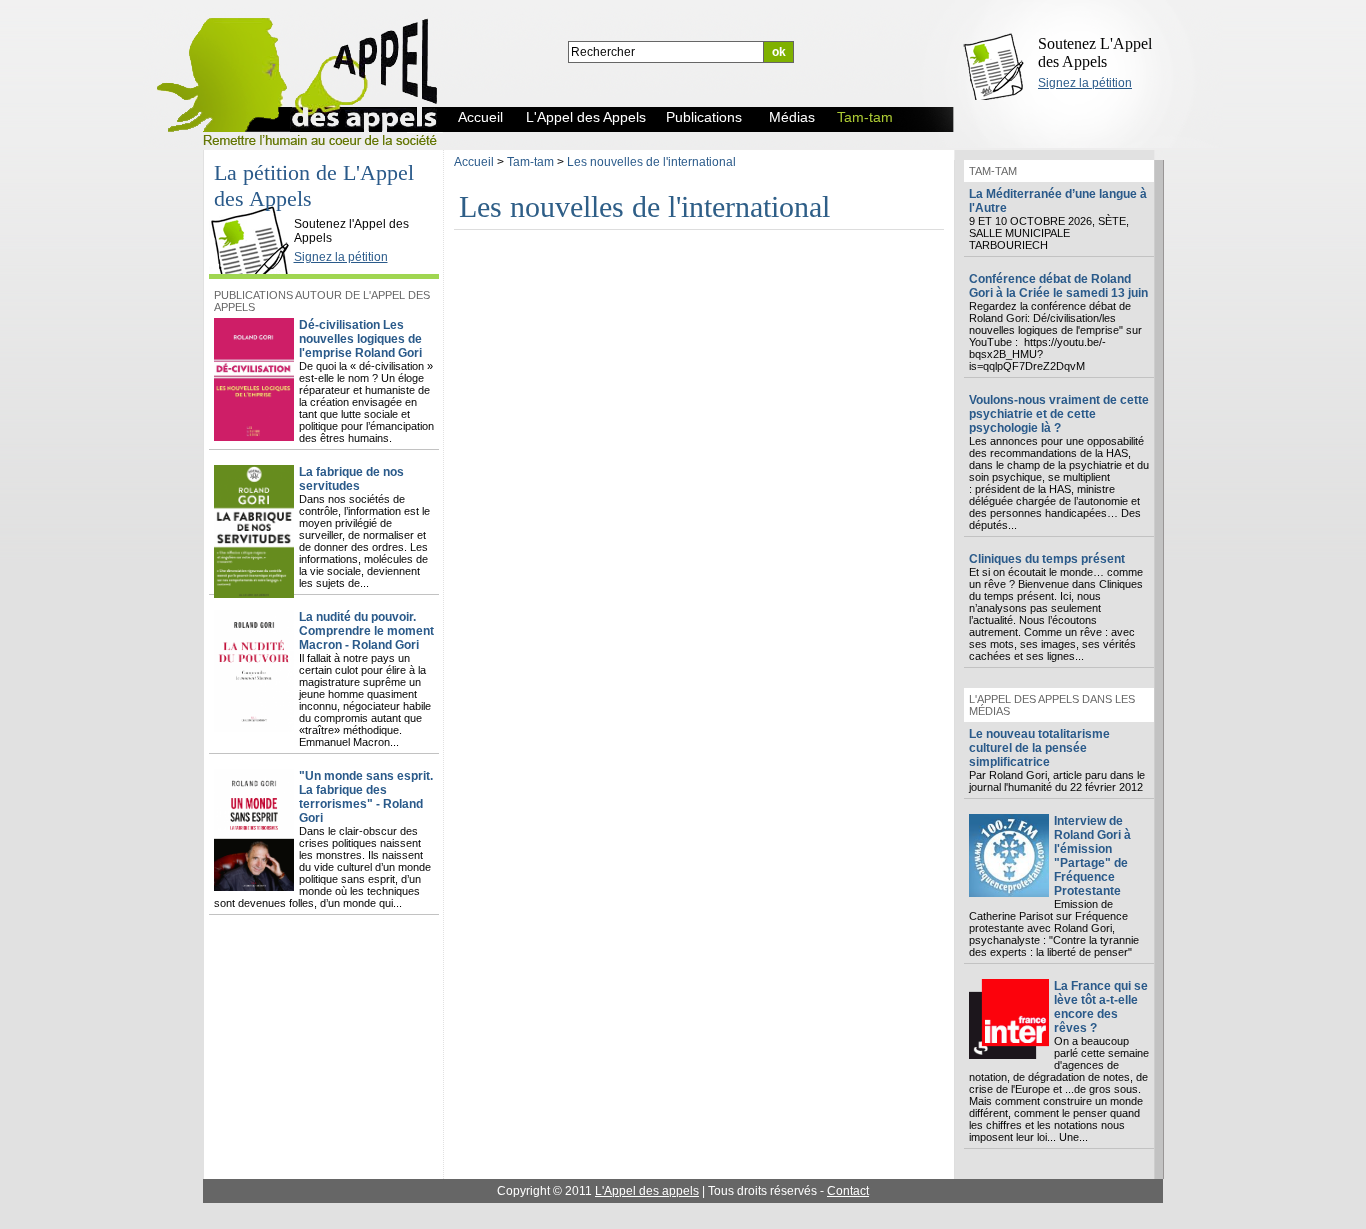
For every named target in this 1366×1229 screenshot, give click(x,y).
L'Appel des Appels (255, 207)
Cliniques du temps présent (1047, 559)
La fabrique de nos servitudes (351, 479)
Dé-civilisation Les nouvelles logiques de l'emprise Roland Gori (360, 339)
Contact (848, 1191)
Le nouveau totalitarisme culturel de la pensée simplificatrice (1039, 748)
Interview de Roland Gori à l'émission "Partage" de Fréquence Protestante (1092, 856)
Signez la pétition (1085, 83)
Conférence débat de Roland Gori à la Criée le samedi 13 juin (1058, 286)
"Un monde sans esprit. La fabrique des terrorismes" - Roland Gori (366, 797)
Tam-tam (530, 162)
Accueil (474, 162)
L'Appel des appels (647, 1191)
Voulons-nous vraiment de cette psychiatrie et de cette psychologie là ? (1059, 414)
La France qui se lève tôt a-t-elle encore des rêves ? (1101, 1007)
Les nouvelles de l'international (651, 162)
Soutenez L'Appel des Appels (1095, 52)
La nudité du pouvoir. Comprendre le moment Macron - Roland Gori (366, 631)
